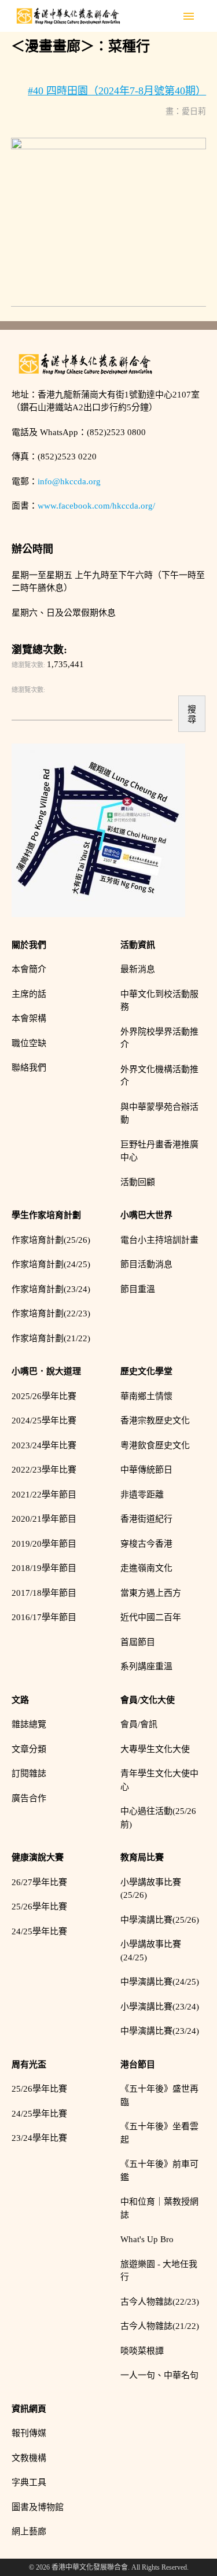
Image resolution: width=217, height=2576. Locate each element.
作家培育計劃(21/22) (51, 1338)
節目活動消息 (146, 1264)
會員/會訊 (139, 1724)
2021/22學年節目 (44, 1495)
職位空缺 (29, 1043)
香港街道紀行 (146, 1519)
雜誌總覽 (29, 1724)
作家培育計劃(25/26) (51, 1240)
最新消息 (138, 969)
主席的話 (29, 994)
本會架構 (29, 1018)
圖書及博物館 (38, 2507)
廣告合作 (29, 1798)
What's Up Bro (147, 2239)
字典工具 (29, 2482)
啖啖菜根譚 (142, 2351)
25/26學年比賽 (39, 1907)
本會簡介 (29, 969)
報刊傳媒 (29, 2433)
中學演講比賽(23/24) (160, 2031)
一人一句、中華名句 (159, 2375)
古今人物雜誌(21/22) (160, 2326)
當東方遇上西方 (151, 1593)
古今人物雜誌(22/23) (160, 2302)
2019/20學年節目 (44, 1544)
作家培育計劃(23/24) (51, 1289)
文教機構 (29, 2458)
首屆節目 (138, 1642)
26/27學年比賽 (39, 1882)
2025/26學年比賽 (44, 1396)
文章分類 (29, 1749)
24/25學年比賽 (39, 1931)
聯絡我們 (29, 1068)
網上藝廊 (29, 2531)
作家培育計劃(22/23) (51, 1313)
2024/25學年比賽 (44, 1421)
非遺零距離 (142, 1495)
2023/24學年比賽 (44, 1445)
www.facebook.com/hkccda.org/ (96, 506)
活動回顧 (138, 1182)
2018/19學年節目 (44, 1568)
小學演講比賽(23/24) (160, 2007)
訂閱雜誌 (29, 1773)
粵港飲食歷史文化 (155, 1445)
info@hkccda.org (69, 481)
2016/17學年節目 (44, 1617)
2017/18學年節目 (44, 1593)
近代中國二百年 (151, 1617)
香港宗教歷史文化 (155, 1421)
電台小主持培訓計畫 (159, 1240)
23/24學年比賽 (39, 2138)
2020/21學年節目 (44, 1519)
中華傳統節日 (146, 1470)
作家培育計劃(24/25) (51, 1264)
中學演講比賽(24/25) (160, 1982)
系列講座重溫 (146, 1666)
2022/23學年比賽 (44, 1470)
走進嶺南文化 (146, 1568)
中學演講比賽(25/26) (160, 1920)
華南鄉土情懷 (146, 1396)
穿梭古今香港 (146, 1544)
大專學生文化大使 (155, 1749)
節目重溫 (138, 1289)
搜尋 (192, 714)
